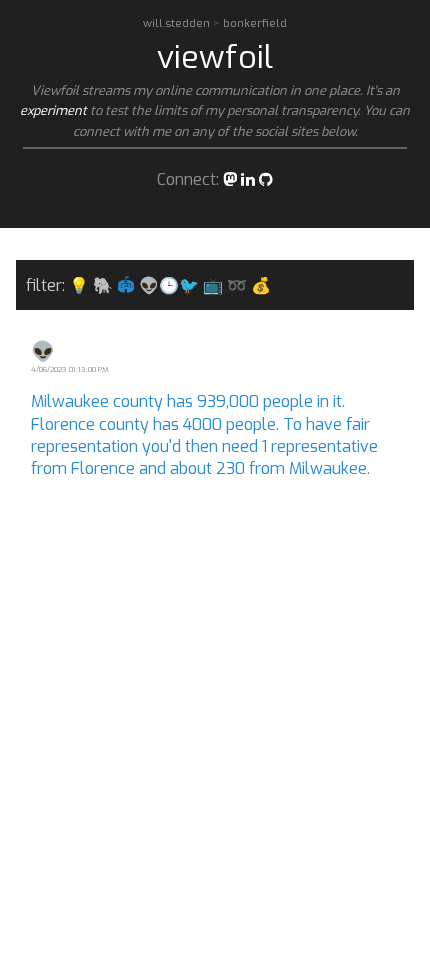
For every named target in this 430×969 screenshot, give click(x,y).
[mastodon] (230, 179)
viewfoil (215, 57)
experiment (53, 110)
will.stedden (178, 23)
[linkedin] (248, 179)
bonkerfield (255, 23)
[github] (266, 179)
